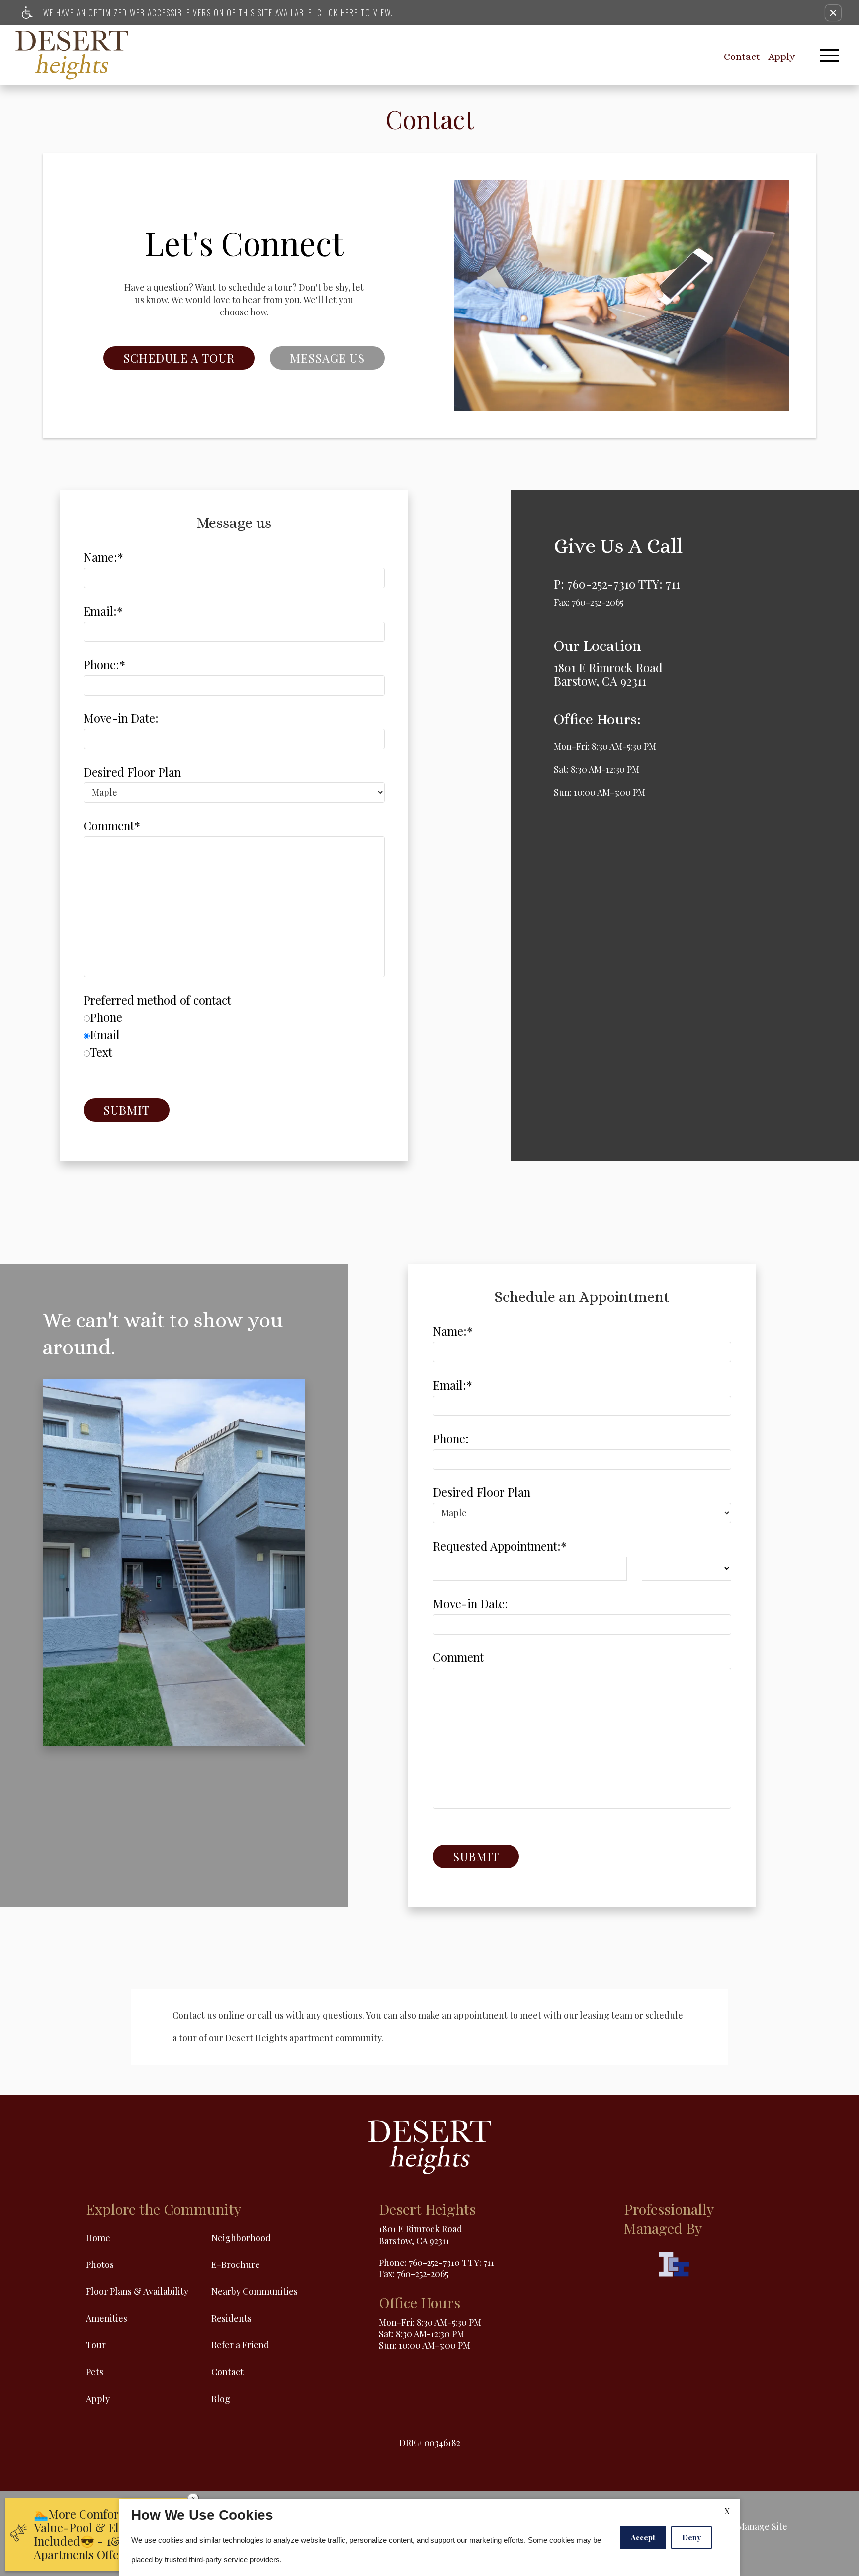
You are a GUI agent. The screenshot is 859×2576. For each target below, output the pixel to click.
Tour (96, 2345)
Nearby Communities (255, 2291)
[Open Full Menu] (829, 55)
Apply (782, 56)
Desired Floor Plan (132, 772)
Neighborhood (241, 2238)
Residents (231, 2318)
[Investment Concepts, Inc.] (674, 2266)
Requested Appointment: (500, 1546)
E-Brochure (236, 2264)
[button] (833, 13)
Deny (691, 2537)
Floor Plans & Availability (137, 2291)
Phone (106, 1017)
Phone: (104, 664)
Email (105, 1035)
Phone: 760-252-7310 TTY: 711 (436, 2263)
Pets (95, 2372)
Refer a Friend (240, 2345)
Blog (221, 2399)
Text (101, 1052)
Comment (112, 825)
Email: (103, 611)
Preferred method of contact (157, 1000)
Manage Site (762, 2526)
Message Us (327, 358)
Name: (103, 557)
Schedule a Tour (179, 358)
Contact (742, 56)
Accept (643, 2537)
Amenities (107, 2318)
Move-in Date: (121, 718)
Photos (100, 2264)
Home (98, 2238)
